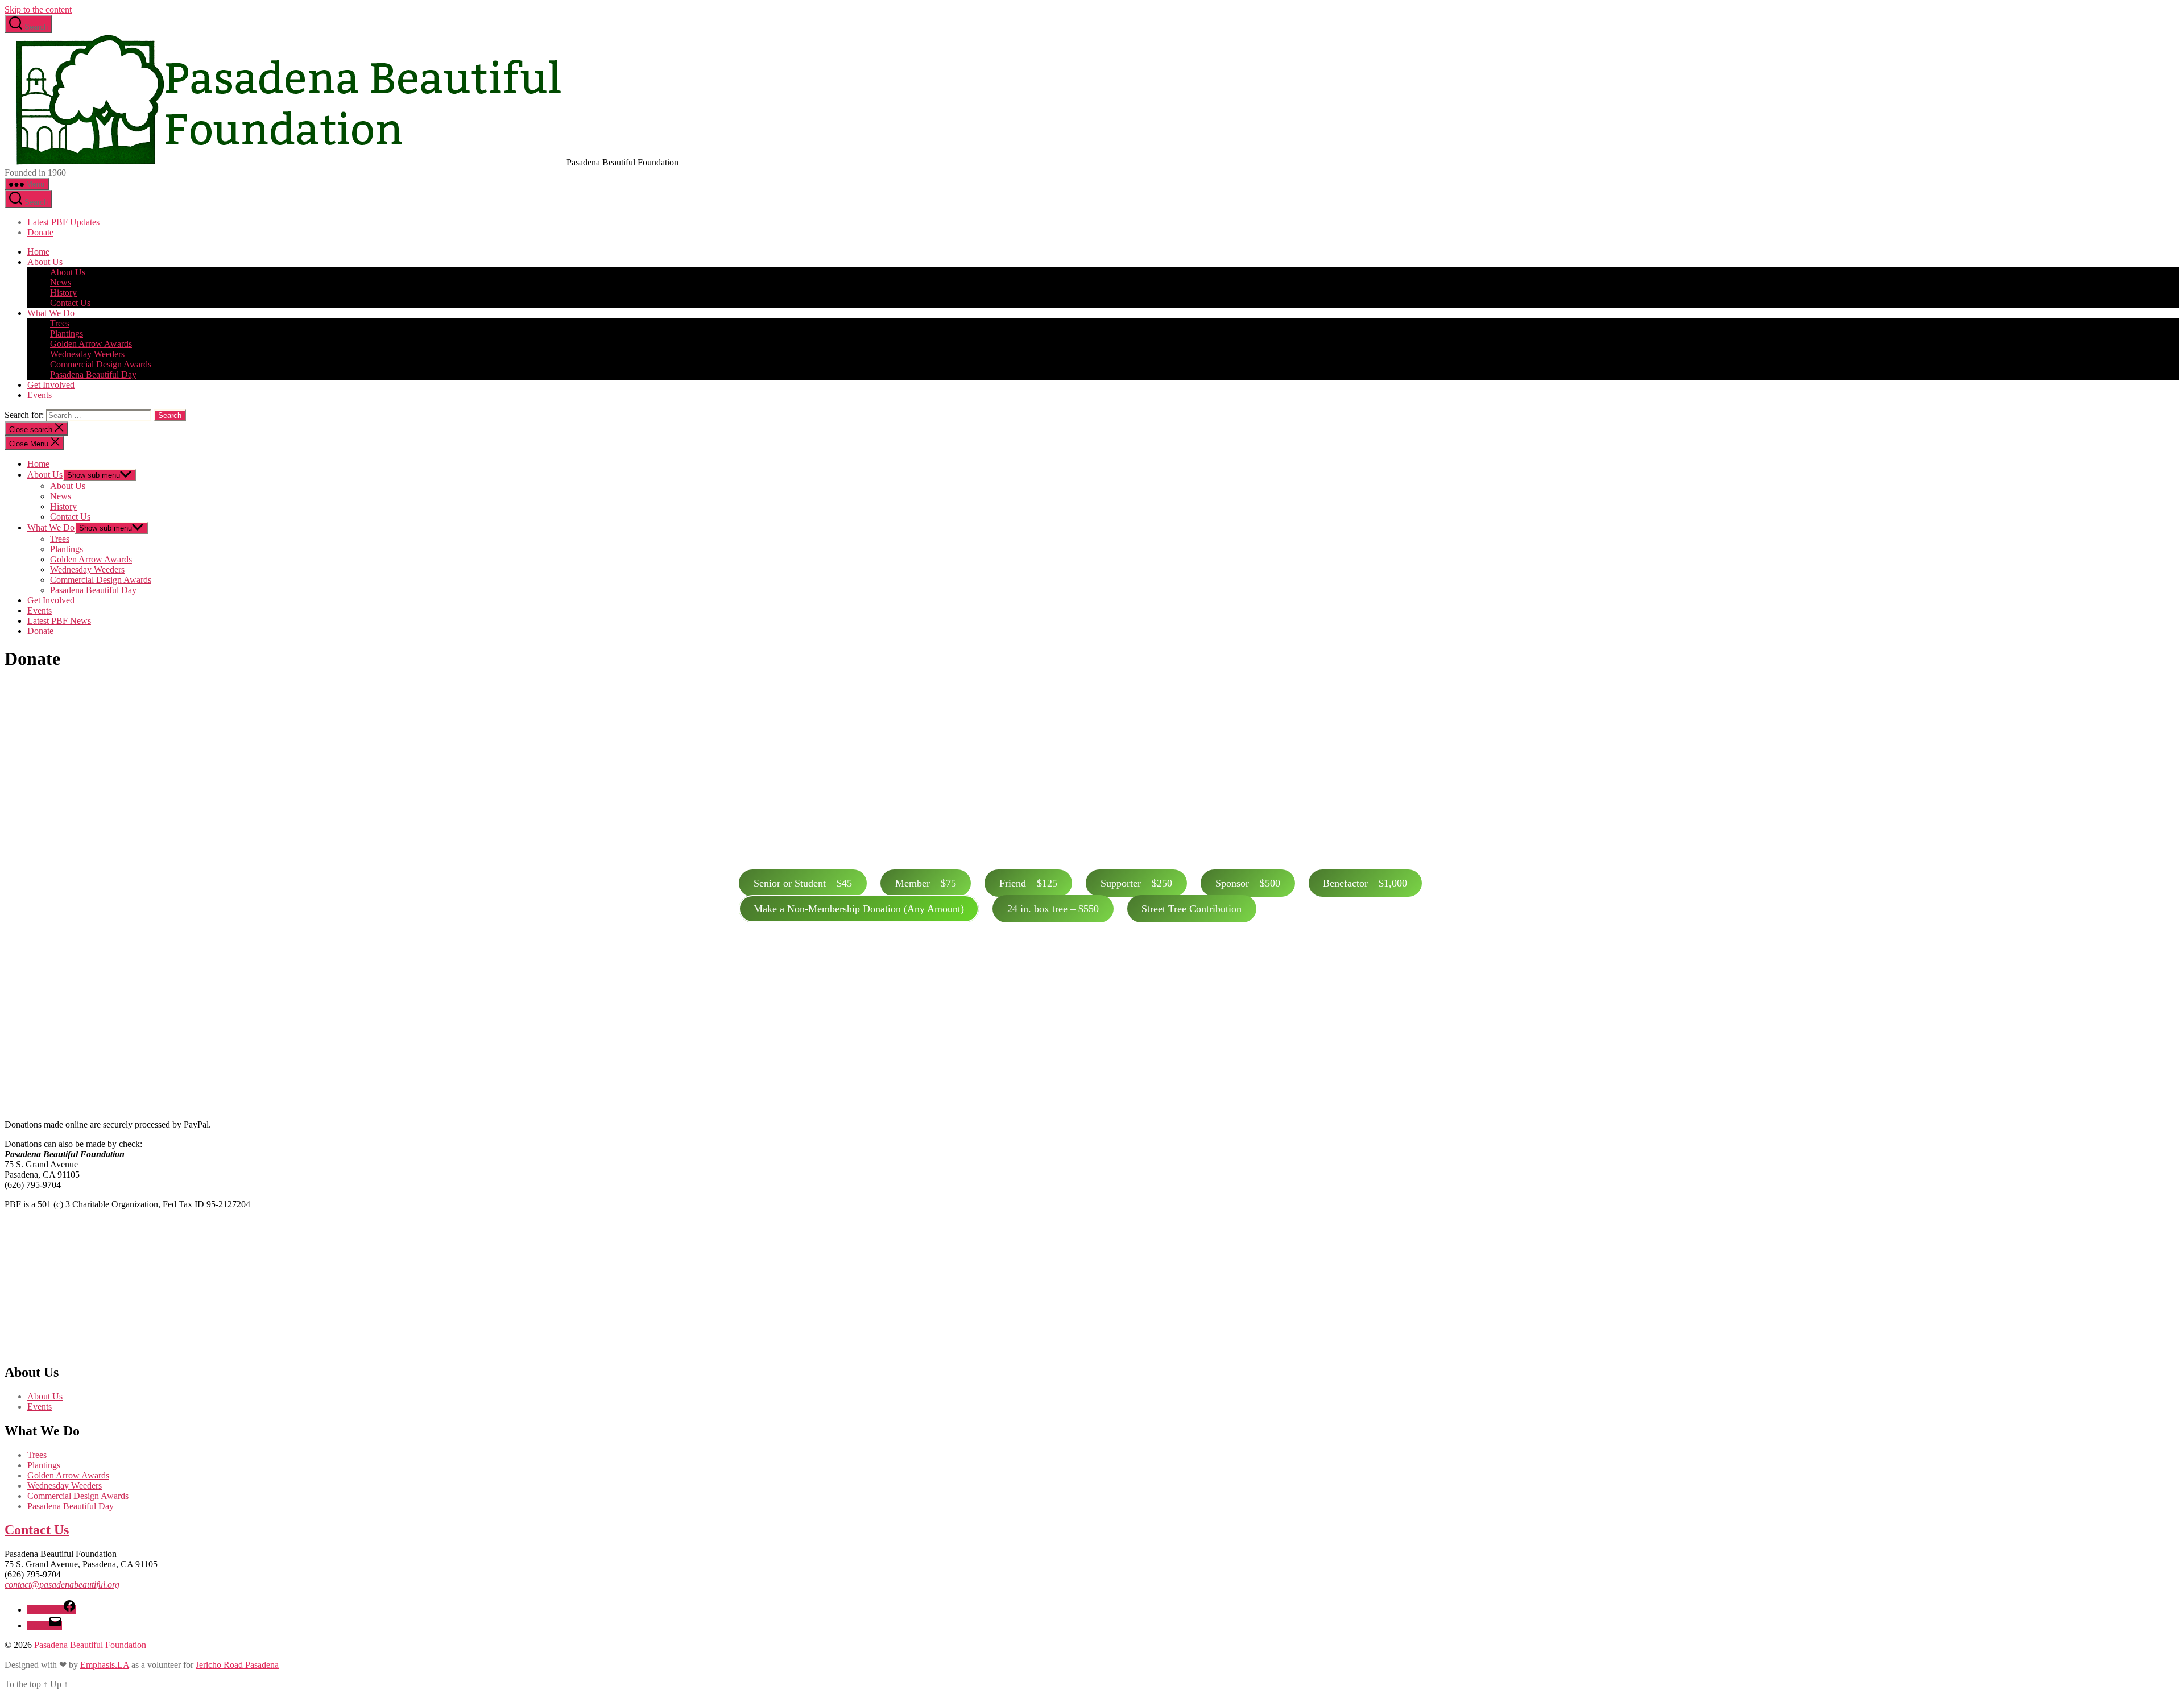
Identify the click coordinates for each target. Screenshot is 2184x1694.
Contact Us (70, 303)
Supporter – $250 (1136, 883)
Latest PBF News (59, 621)
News (61, 282)
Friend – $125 (1028, 883)
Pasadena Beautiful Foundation (90, 1645)
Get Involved (51, 385)
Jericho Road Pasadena (237, 1665)
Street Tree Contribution (1192, 909)
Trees (60, 323)
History (63, 293)
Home (38, 252)
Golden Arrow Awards (91, 344)
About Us (45, 262)
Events (40, 395)
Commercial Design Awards (101, 364)
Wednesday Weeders (87, 354)
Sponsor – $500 (1248, 883)
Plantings (67, 334)
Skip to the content (38, 9)
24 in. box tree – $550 (1053, 909)
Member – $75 (926, 883)
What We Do (51, 313)
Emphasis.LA (105, 1665)
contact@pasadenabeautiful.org (62, 1585)
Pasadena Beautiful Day (93, 374)
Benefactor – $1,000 (1365, 883)
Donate (40, 232)
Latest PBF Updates (63, 222)
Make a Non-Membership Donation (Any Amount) (859, 909)
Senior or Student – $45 (803, 883)
